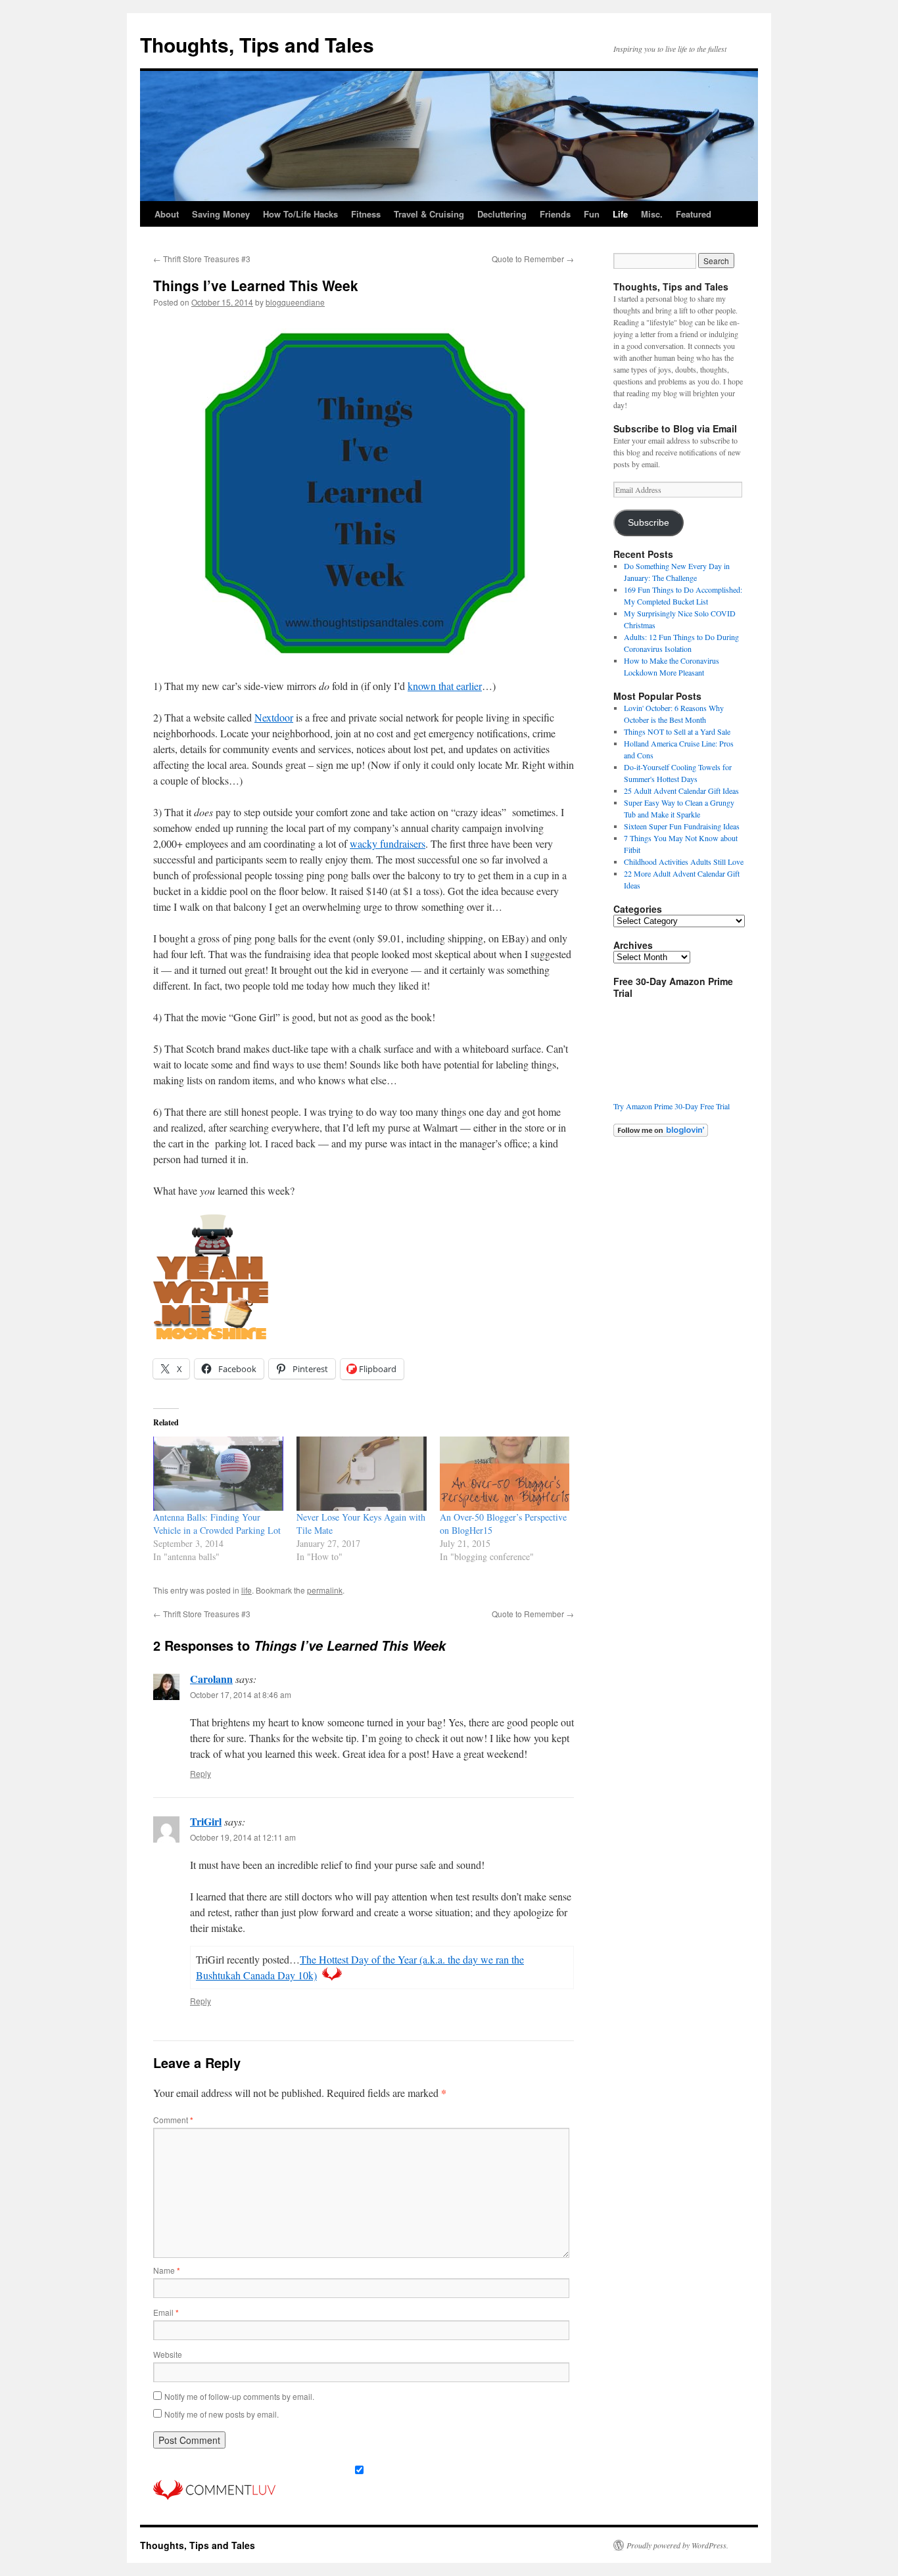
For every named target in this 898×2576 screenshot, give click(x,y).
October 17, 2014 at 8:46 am (241, 1694)
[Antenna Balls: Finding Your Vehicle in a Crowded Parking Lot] (218, 1474)
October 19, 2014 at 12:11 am (243, 1837)
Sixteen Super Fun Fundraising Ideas (682, 826)
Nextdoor (274, 717)
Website (168, 2354)
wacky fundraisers (388, 843)
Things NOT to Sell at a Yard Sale (677, 731)
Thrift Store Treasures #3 (202, 259)
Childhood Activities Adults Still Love (684, 862)
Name (167, 2270)
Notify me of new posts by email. (222, 2414)
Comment (173, 2120)
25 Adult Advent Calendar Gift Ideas (681, 791)
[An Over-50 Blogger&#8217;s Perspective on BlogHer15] (505, 1474)
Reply (201, 1773)
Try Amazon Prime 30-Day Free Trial (672, 1106)
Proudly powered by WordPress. (677, 2545)
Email (166, 2312)
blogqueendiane (295, 302)
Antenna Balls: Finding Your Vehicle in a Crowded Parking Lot (217, 1524)
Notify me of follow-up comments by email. (239, 2396)
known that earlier (445, 686)
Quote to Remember (533, 259)
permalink (325, 1590)
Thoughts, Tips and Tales (257, 44)
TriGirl (206, 1821)
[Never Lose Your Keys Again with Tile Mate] (362, 1474)
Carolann (211, 1679)
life (247, 1590)
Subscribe (649, 523)
